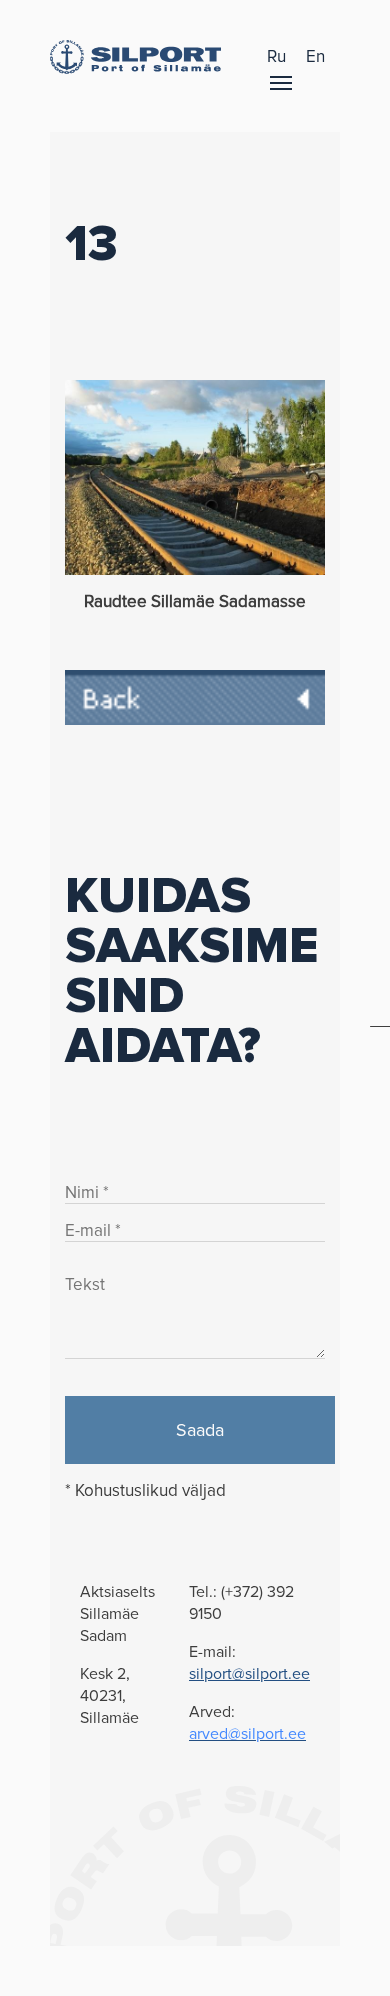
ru (276, 56)
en (315, 56)
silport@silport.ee (249, 1674)
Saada (200, 1430)
